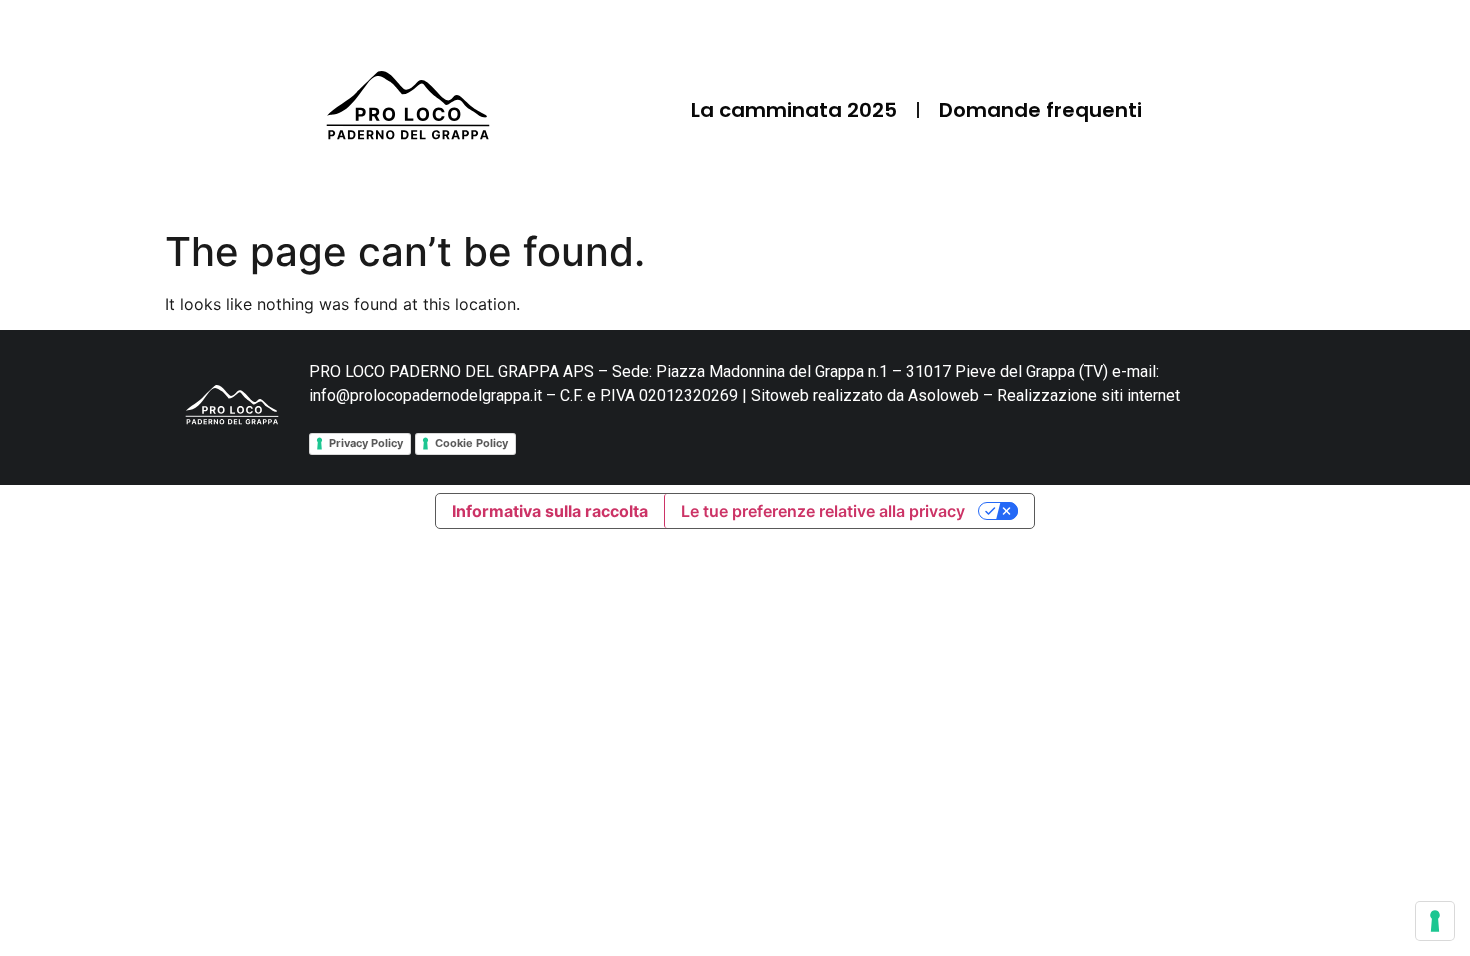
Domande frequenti (1040, 110)
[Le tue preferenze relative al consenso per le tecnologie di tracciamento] (1435, 921)
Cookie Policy (471, 443)
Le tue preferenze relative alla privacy (823, 511)
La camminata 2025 (794, 110)
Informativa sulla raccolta (550, 511)
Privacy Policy (366, 443)
